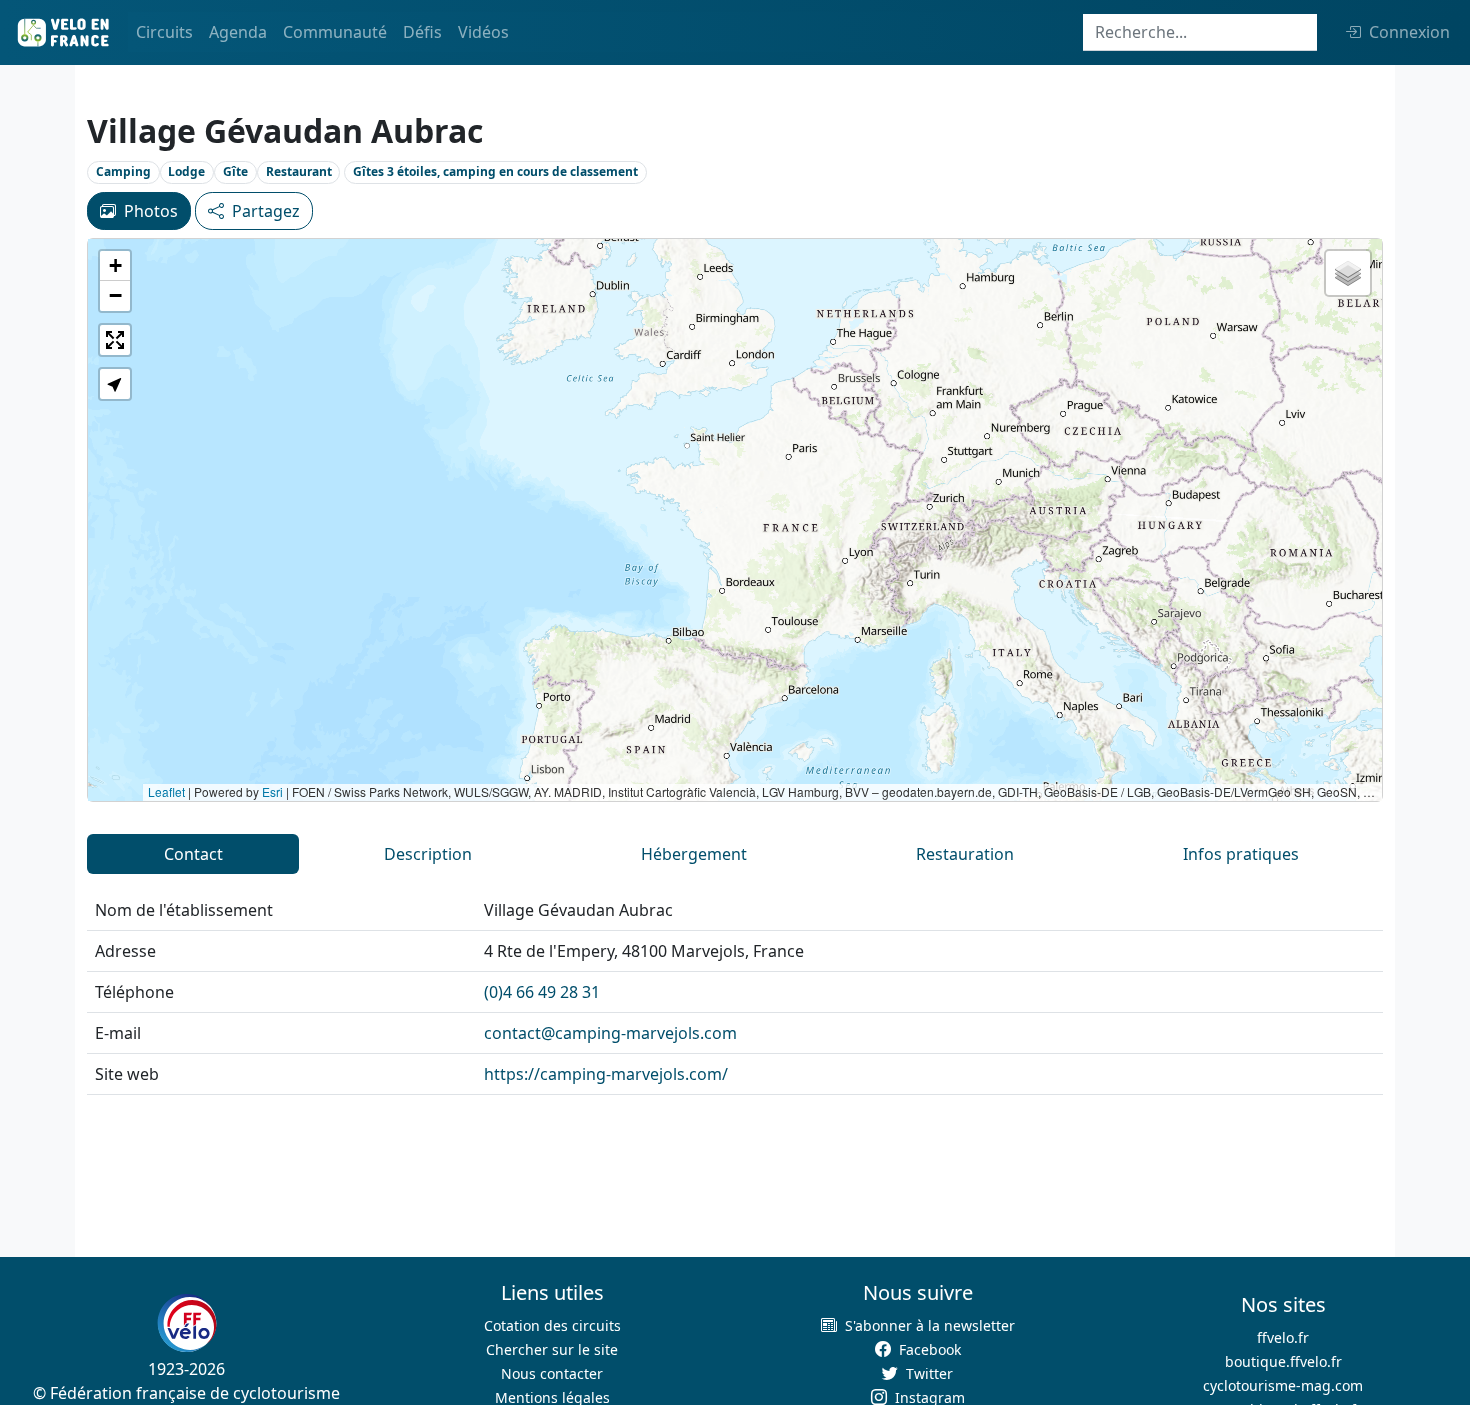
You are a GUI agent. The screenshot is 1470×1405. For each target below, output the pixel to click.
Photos (151, 211)
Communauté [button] (335, 32)
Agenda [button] (238, 32)
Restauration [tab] (965, 854)
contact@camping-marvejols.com (610, 1033)
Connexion (1409, 32)
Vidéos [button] (483, 32)
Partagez (266, 211)
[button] (115, 266)
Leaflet (166, 791)
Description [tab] (428, 854)
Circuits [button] (164, 32)
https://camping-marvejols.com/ (606, 1074)
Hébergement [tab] (694, 854)
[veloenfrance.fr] (62, 32)
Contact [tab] (193, 854)
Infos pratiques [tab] (1241, 854)
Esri (272, 791)
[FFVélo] (187, 1323)
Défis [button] (422, 32)
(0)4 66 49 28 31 (542, 992)
